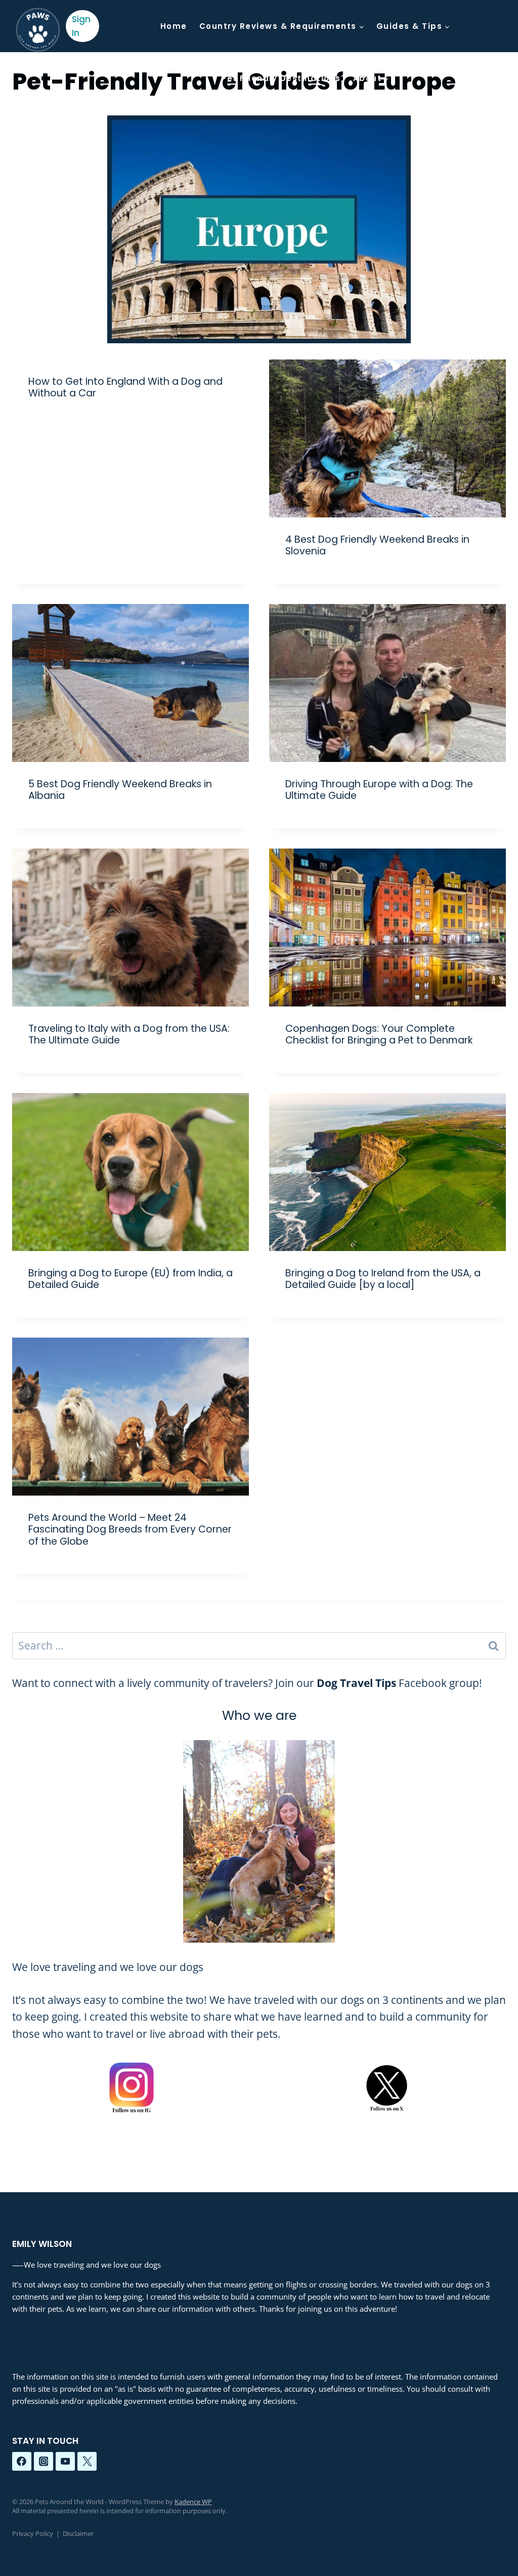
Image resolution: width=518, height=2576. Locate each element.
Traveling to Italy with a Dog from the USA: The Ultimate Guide (129, 1034)
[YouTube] (65, 2462)
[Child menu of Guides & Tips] (413, 26)
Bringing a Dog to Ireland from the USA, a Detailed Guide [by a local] (383, 1279)
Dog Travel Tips (356, 1683)
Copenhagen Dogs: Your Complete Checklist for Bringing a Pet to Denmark (379, 1034)
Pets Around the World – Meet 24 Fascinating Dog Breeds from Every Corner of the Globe (130, 1529)
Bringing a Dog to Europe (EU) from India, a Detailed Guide (131, 1279)
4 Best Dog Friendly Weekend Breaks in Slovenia (377, 545)
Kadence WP (193, 2502)
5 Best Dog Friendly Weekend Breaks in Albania (120, 790)
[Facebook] (22, 2462)
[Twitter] (87, 2462)
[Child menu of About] (371, 78)
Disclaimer (78, 2533)
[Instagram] (44, 2462)
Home (174, 26)
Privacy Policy (33, 2533)
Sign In (81, 26)
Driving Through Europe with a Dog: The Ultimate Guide (379, 790)
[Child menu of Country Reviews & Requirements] (282, 26)
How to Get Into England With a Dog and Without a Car (125, 387)
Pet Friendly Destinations (281, 78)
